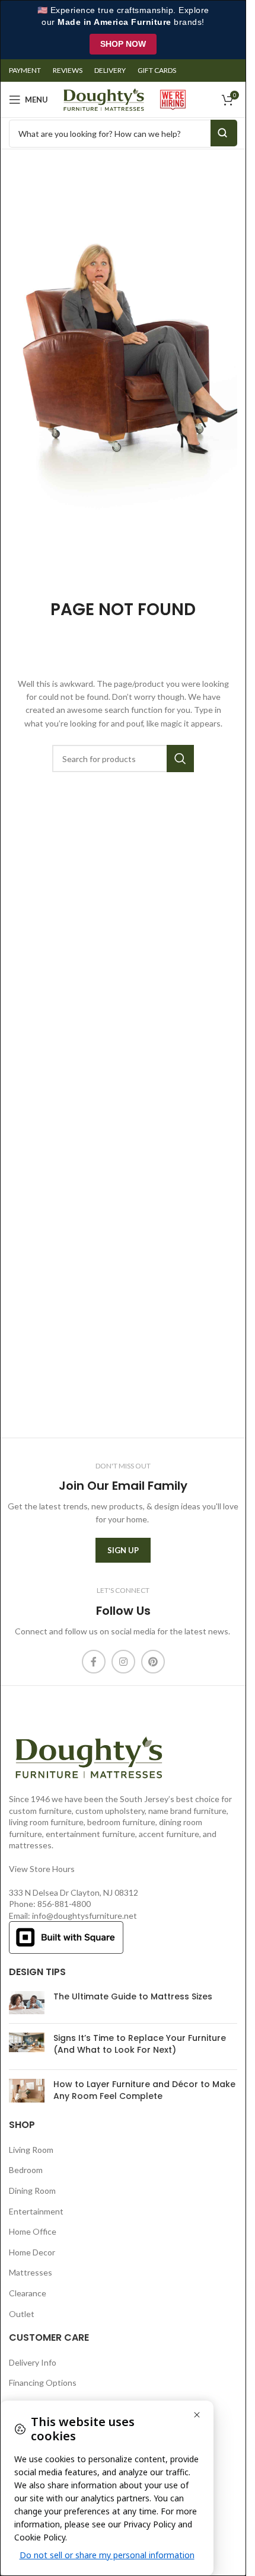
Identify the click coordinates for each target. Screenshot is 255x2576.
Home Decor (32, 2252)
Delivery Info (33, 2362)
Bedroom (26, 2170)
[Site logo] (104, 99)
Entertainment (36, 2211)
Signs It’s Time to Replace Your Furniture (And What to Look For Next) (140, 2044)
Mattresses (31, 2272)
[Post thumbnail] (27, 2003)
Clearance (28, 2293)
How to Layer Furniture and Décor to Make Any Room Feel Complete (144, 2090)
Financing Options (43, 2383)
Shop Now (123, 44)
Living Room (31, 2150)
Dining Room (32, 2191)
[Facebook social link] (94, 1662)
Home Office (33, 2231)
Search (224, 133)
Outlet (22, 2314)
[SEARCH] (180, 759)
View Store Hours (42, 1869)
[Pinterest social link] (153, 1662)
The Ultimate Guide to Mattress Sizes (133, 1996)
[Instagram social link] (123, 1662)
